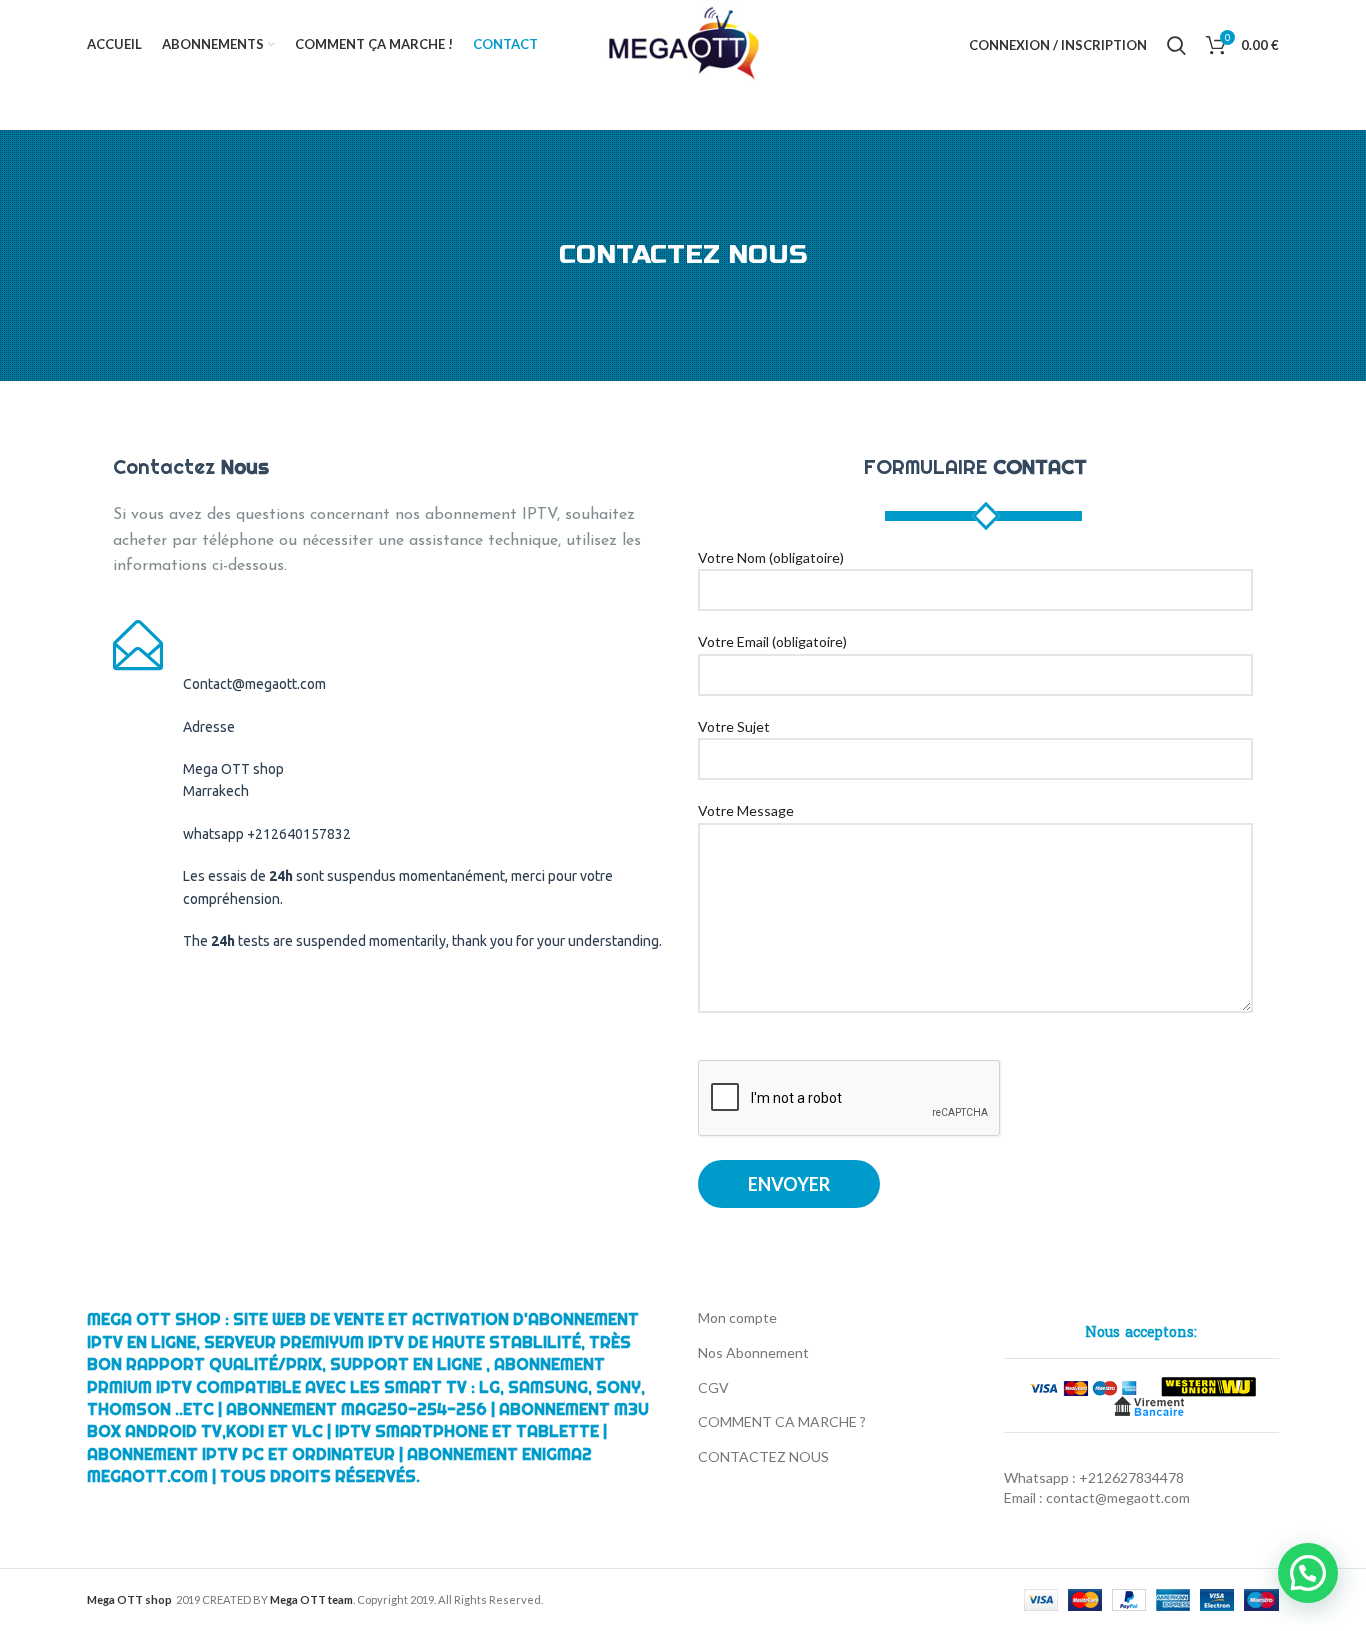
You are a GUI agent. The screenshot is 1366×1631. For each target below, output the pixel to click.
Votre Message (746, 810)
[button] (1308, 1573)
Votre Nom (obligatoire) (771, 557)
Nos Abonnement (753, 1352)
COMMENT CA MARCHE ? (782, 1421)
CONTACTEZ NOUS (763, 1456)
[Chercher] (1176, 45)
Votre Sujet (734, 726)
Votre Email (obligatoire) (772, 641)
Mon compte (737, 1317)
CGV (713, 1387)
